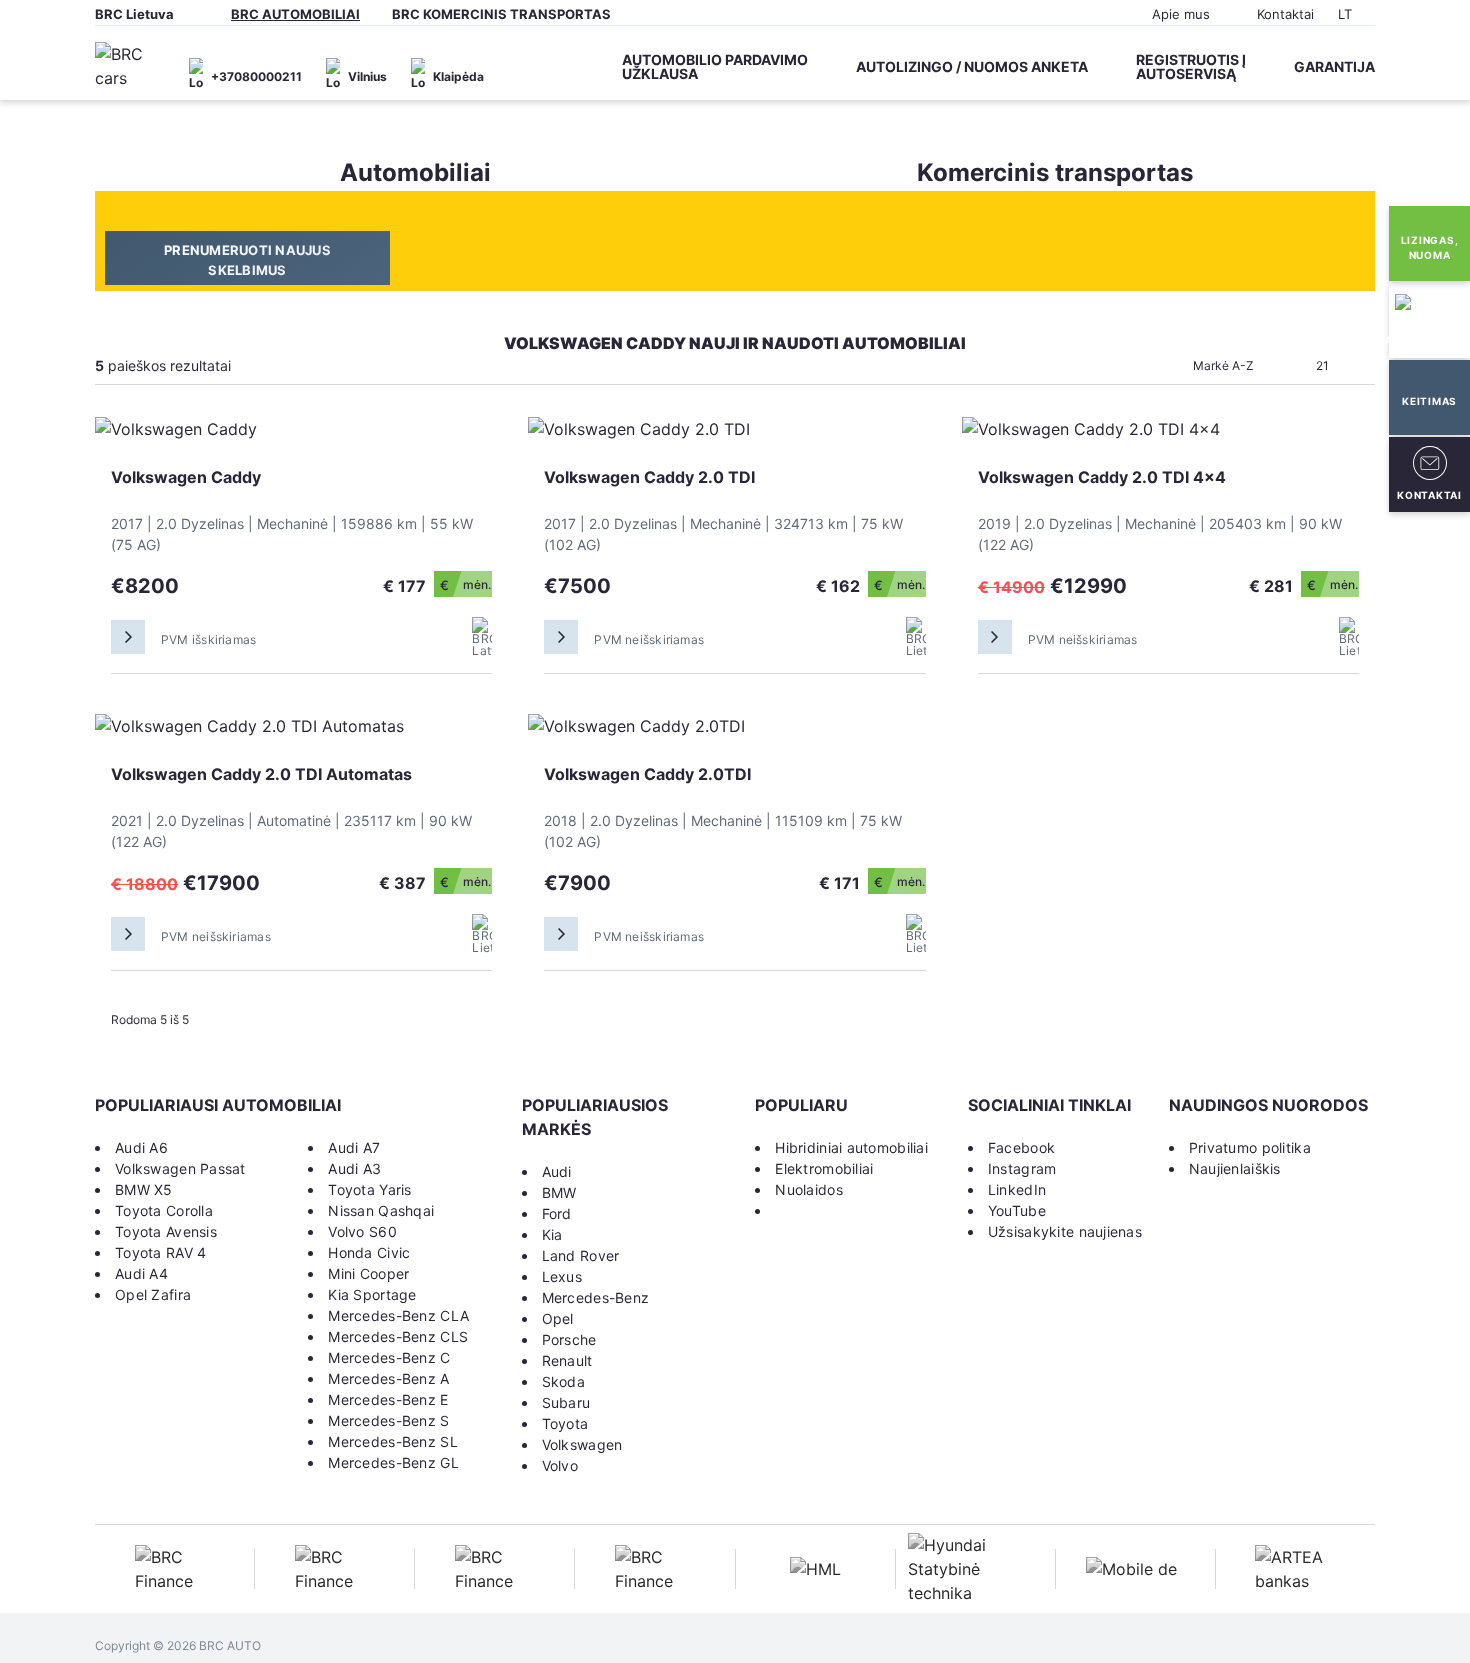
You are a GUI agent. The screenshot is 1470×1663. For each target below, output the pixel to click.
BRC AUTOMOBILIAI (295, 14)
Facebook (1021, 1147)
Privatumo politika (1250, 1147)
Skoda (563, 1381)
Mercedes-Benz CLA (398, 1315)
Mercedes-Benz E (388, 1399)
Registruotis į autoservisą (1191, 66)
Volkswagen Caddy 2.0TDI (647, 774)
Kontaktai (1285, 14)
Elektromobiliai (824, 1168)
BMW (559, 1192)
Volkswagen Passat (180, 1168)
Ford (557, 1213)
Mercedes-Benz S (388, 1420)
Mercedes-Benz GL (393, 1462)
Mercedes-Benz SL (392, 1441)
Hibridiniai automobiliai (851, 1147)
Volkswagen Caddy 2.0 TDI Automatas (261, 774)
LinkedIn (1017, 1189)
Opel (558, 1318)
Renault (567, 1360)
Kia (552, 1234)
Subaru (566, 1402)
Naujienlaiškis (1235, 1168)
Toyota (565, 1423)
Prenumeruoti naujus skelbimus (247, 260)
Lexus (562, 1276)
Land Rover (581, 1255)
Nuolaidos (809, 1189)
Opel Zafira (153, 1294)
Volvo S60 (362, 1231)
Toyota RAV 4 (160, 1252)
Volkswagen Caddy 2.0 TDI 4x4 (1102, 477)
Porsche (569, 1339)
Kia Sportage (372, 1294)
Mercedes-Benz (596, 1297)
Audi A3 (354, 1168)
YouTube (1017, 1210)
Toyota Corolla (164, 1210)
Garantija (1334, 66)
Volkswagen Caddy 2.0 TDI (649, 477)
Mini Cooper (368, 1273)
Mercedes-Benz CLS (398, 1336)
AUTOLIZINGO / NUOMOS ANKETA (972, 66)
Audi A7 (354, 1147)
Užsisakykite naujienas (1065, 1231)
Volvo (560, 1465)
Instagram (1022, 1168)
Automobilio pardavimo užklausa (715, 66)
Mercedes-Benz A (388, 1378)
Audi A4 (141, 1273)
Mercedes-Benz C (389, 1357)
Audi (557, 1171)
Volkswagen (582, 1444)
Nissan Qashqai (381, 1210)
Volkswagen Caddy (186, 477)
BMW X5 (144, 1189)
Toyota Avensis (166, 1231)
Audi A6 (141, 1147)
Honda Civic (369, 1252)
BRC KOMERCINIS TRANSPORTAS (501, 14)
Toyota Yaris (369, 1189)
